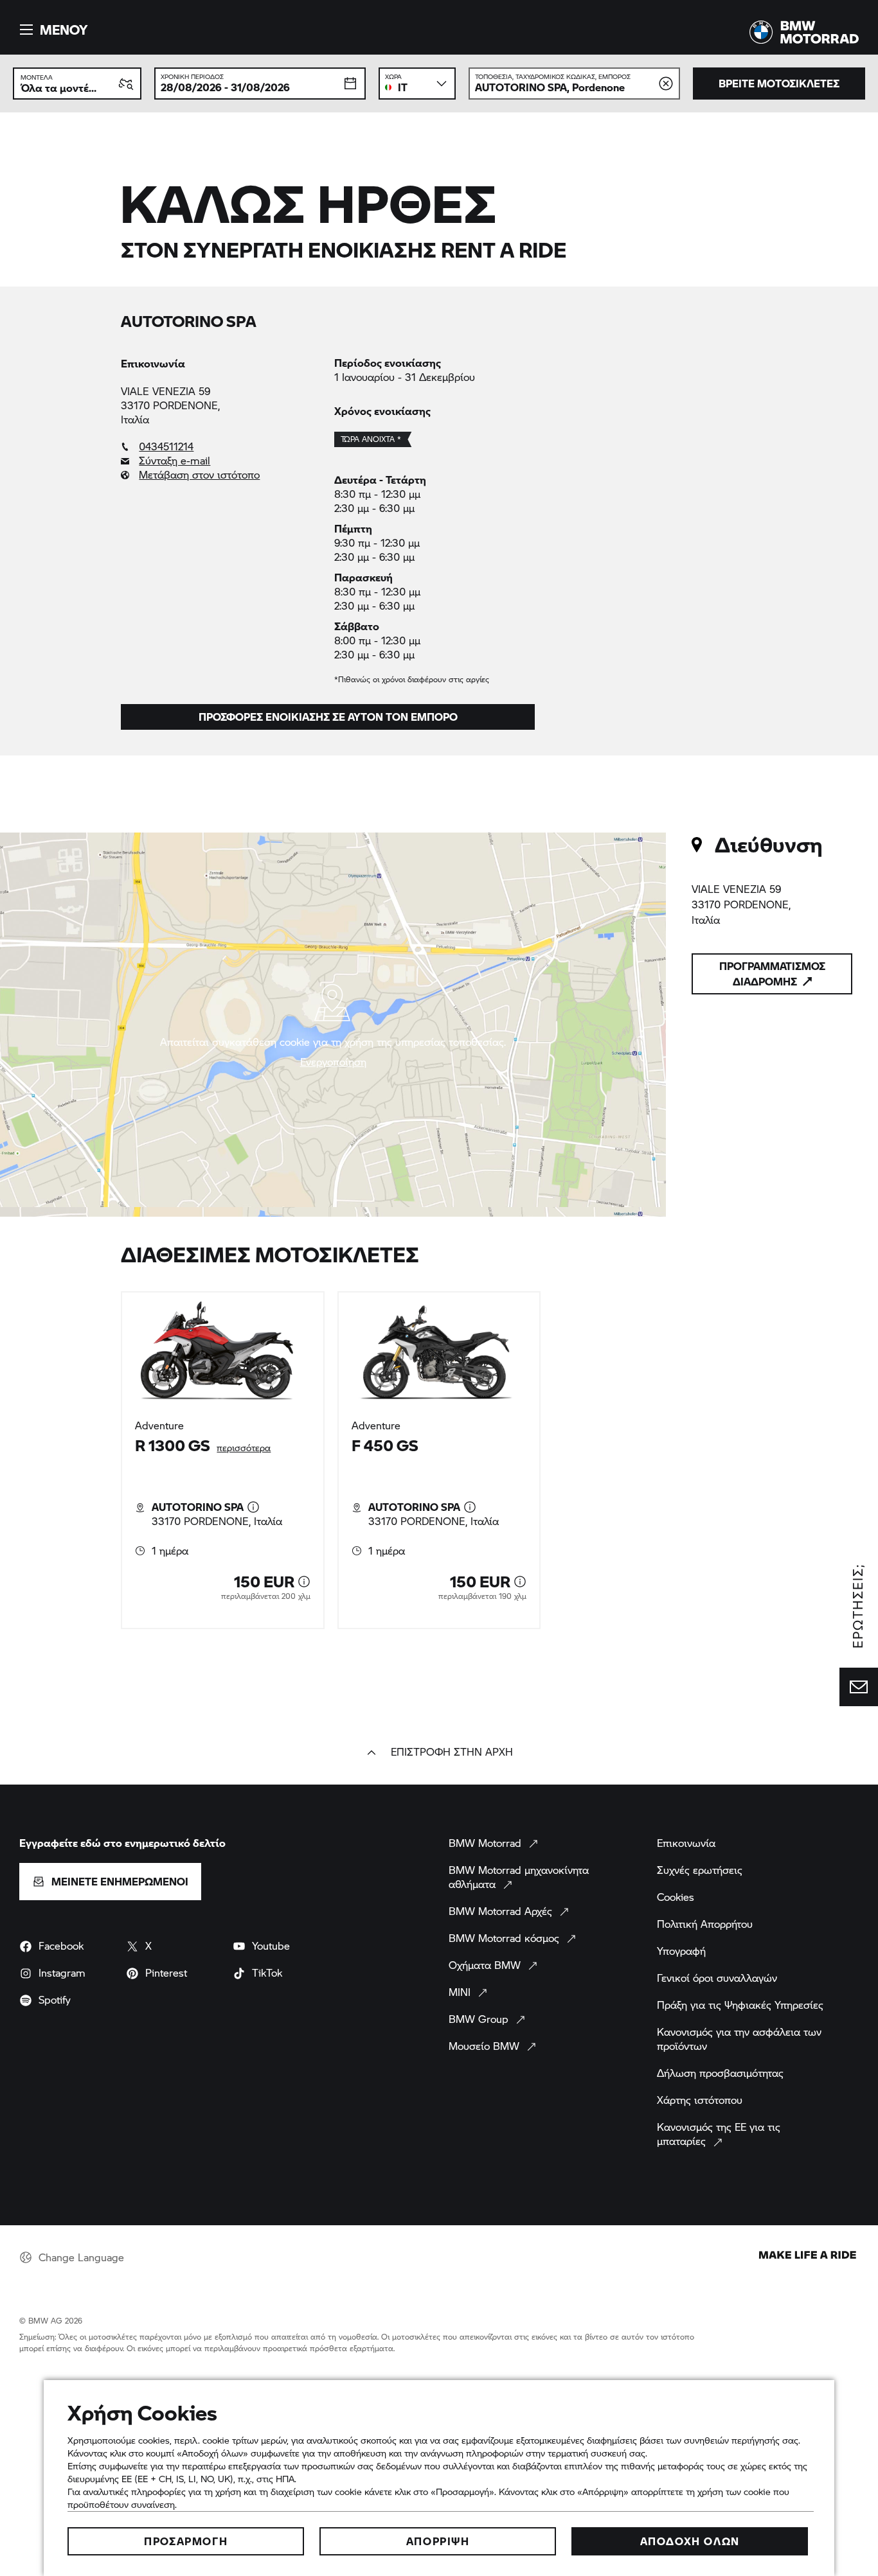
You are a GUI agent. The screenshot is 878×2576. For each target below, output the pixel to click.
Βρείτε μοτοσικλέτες (779, 83)
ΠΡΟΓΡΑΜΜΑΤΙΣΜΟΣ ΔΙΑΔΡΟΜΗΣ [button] (772, 974)
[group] (439, 1460)
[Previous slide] (96, 1460)
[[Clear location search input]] (666, 84)
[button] (52, 30)
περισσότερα (244, 1448)
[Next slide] (782, 1460)
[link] (221, 446)
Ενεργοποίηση (333, 1062)
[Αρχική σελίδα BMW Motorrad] (804, 32)
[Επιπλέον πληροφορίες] (253, 1507)
